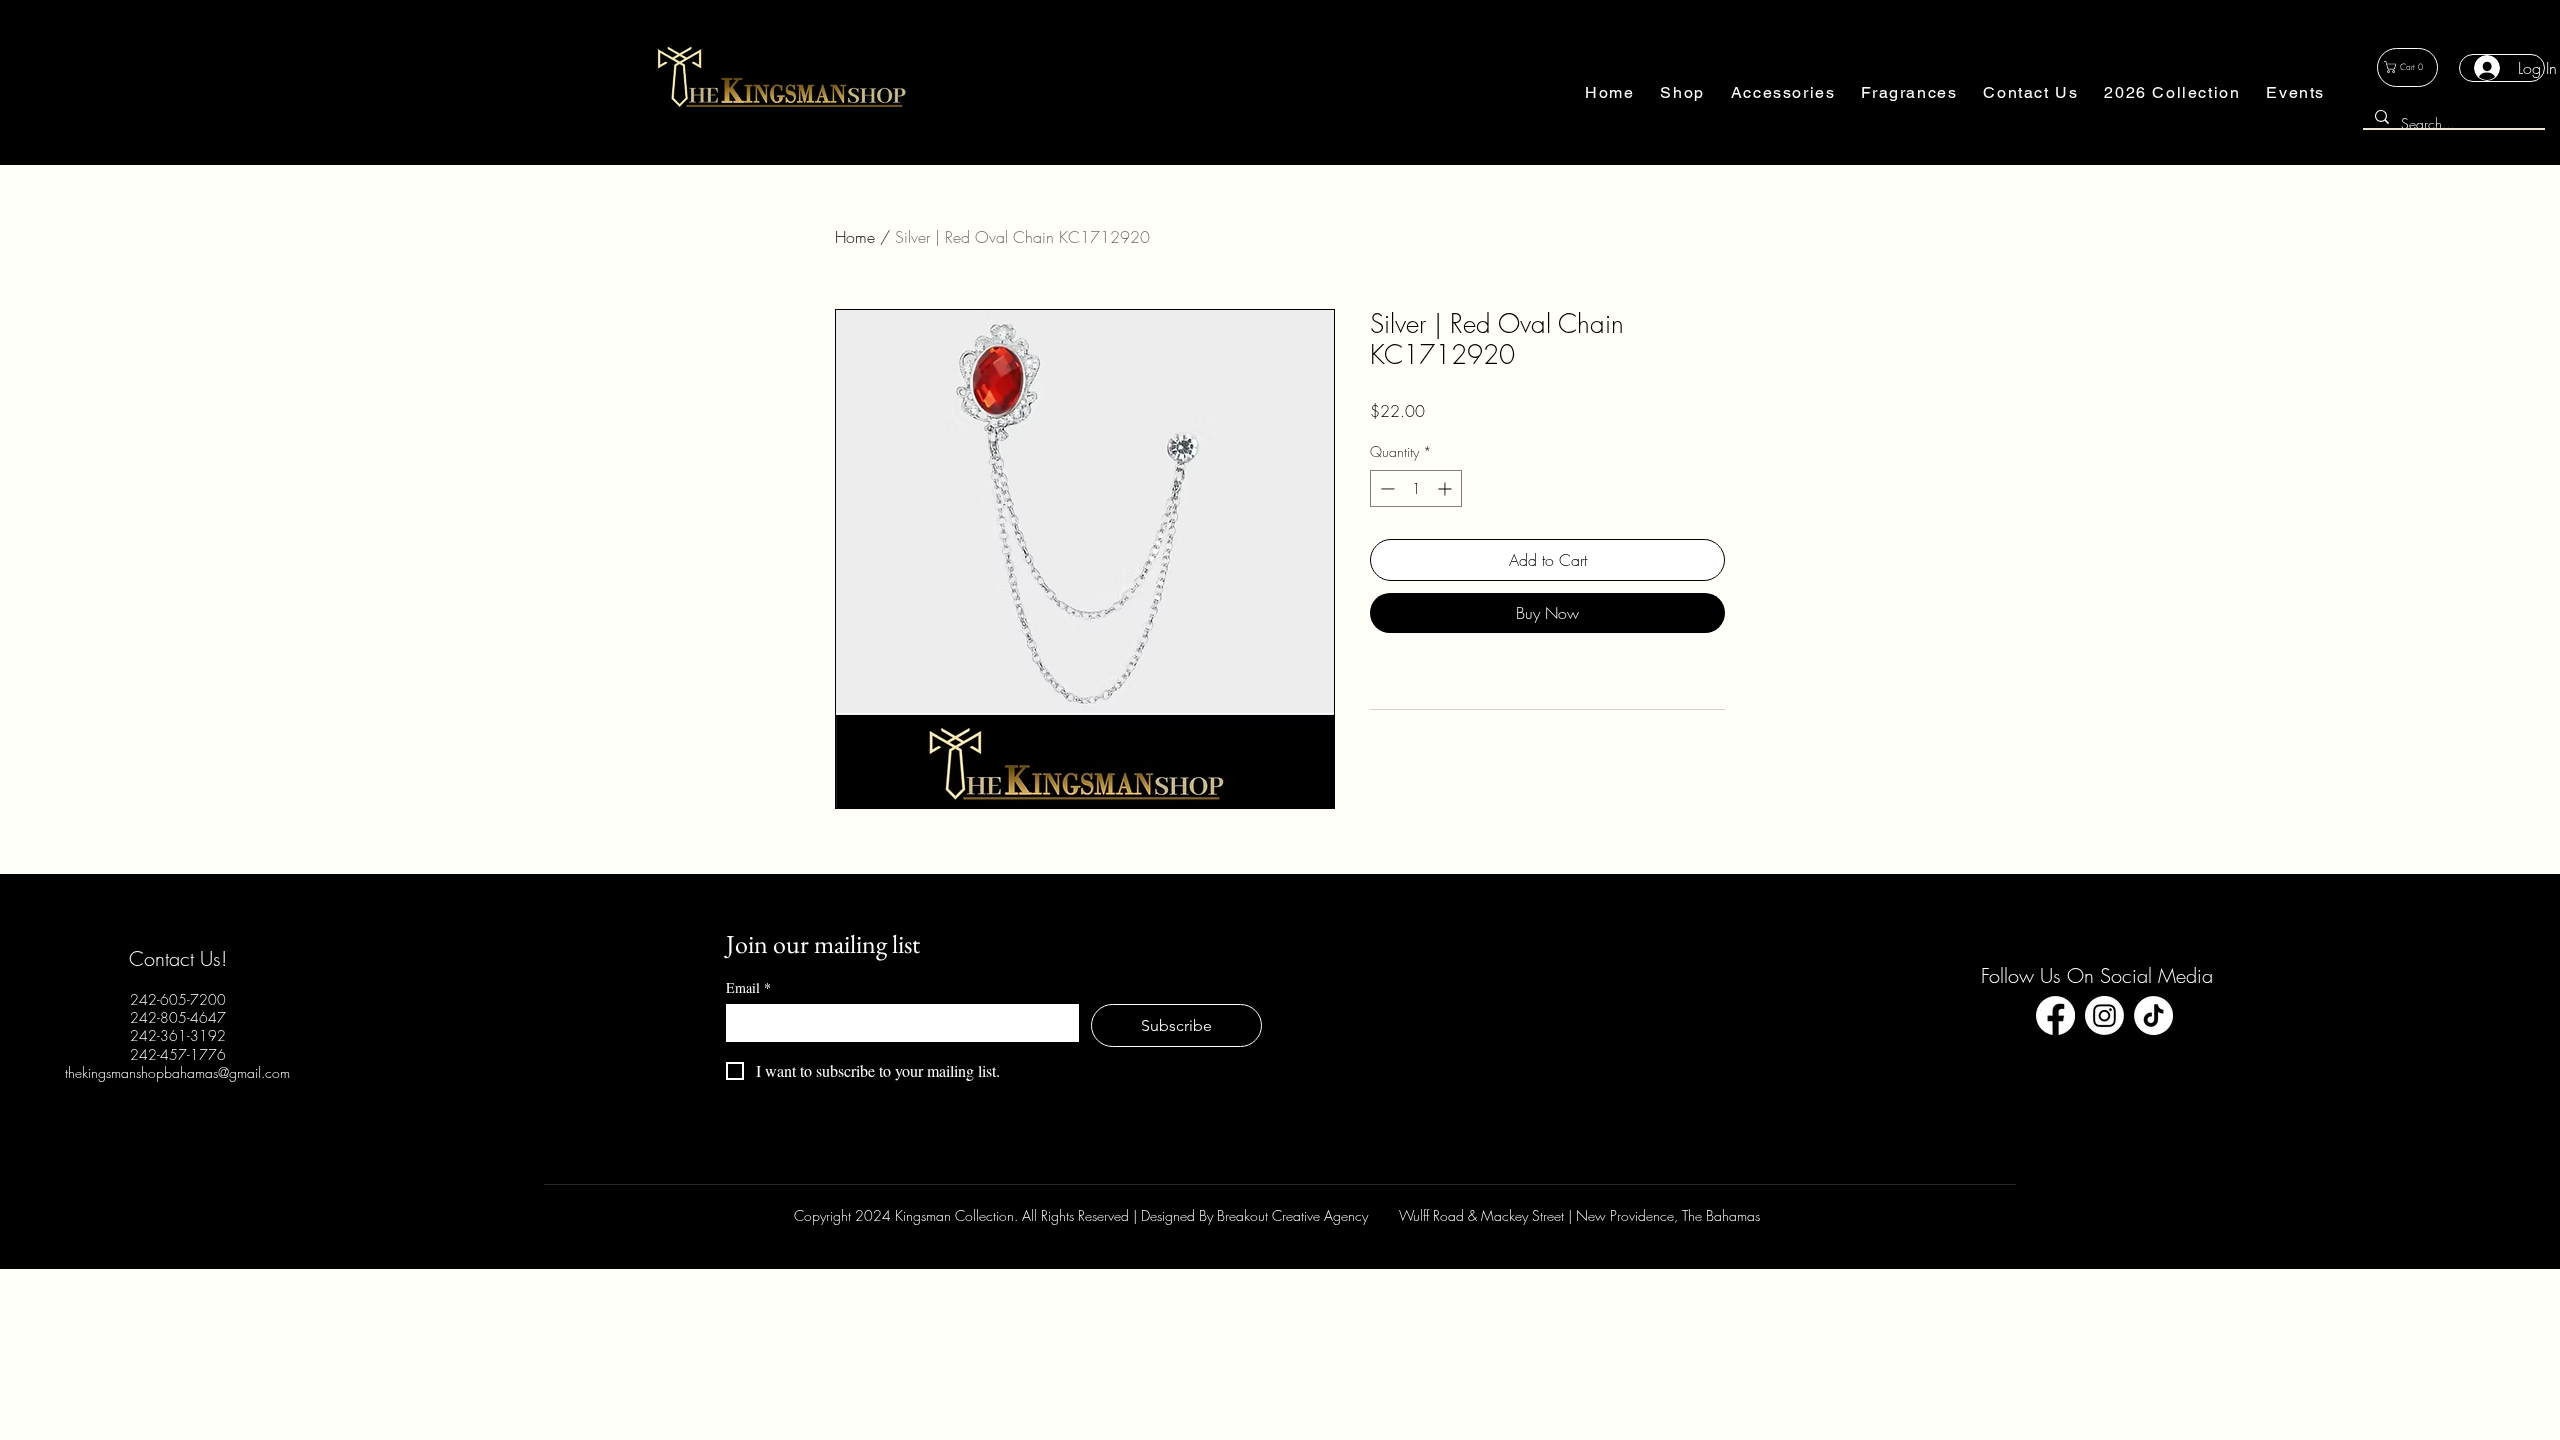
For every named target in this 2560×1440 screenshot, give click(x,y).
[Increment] (1446, 488)
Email (748, 987)
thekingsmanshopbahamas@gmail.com (177, 1072)
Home (855, 237)
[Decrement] (1385, 488)
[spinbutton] (1416, 488)
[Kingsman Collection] (2055, 1015)
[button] (1682, 93)
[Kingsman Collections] (2153, 1015)
